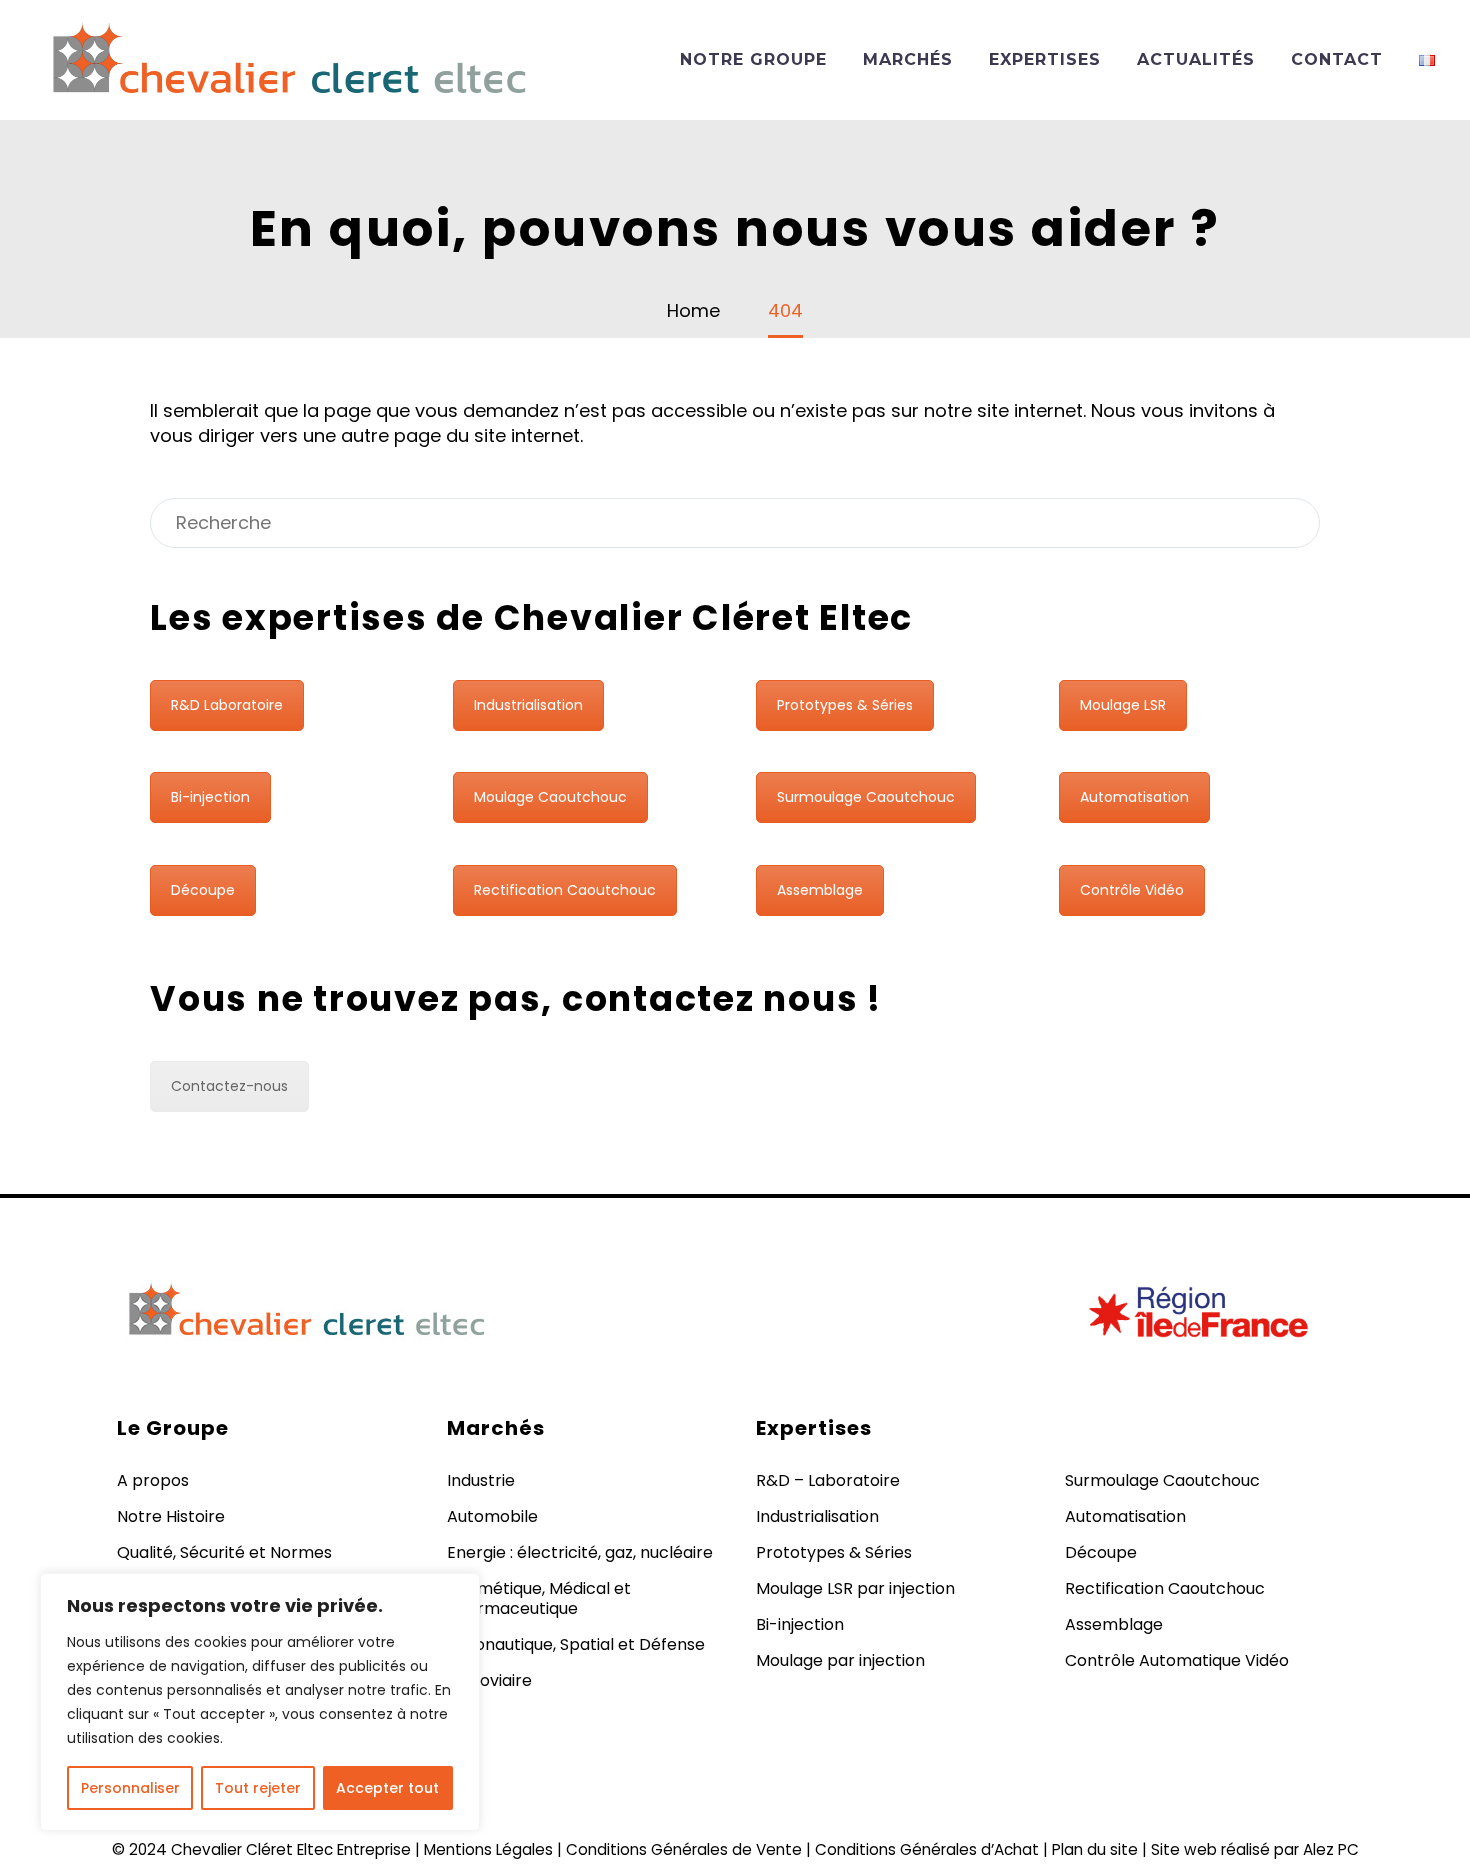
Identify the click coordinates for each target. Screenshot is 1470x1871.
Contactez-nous (229, 1086)
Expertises (1045, 59)
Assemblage (820, 890)
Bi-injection (210, 797)
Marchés (908, 59)
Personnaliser (130, 1788)
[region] (260, 1702)
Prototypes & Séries (845, 705)
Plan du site (1095, 1849)
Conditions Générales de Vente (684, 1849)
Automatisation (1134, 797)
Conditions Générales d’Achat (927, 1849)
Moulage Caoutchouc (550, 797)
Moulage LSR (1123, 705)
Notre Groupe (753, 59)
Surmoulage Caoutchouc (866, 797)
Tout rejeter (258, 1788)
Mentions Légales (488, 1849)
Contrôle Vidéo (1132, 890)
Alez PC (1331, 1849)
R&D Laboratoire (227, 705)
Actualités (1196, 59)
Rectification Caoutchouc (565, 890)
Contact (1337, 59)
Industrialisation (528, 705)
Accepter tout (387, 1788)
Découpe (203, 890)
